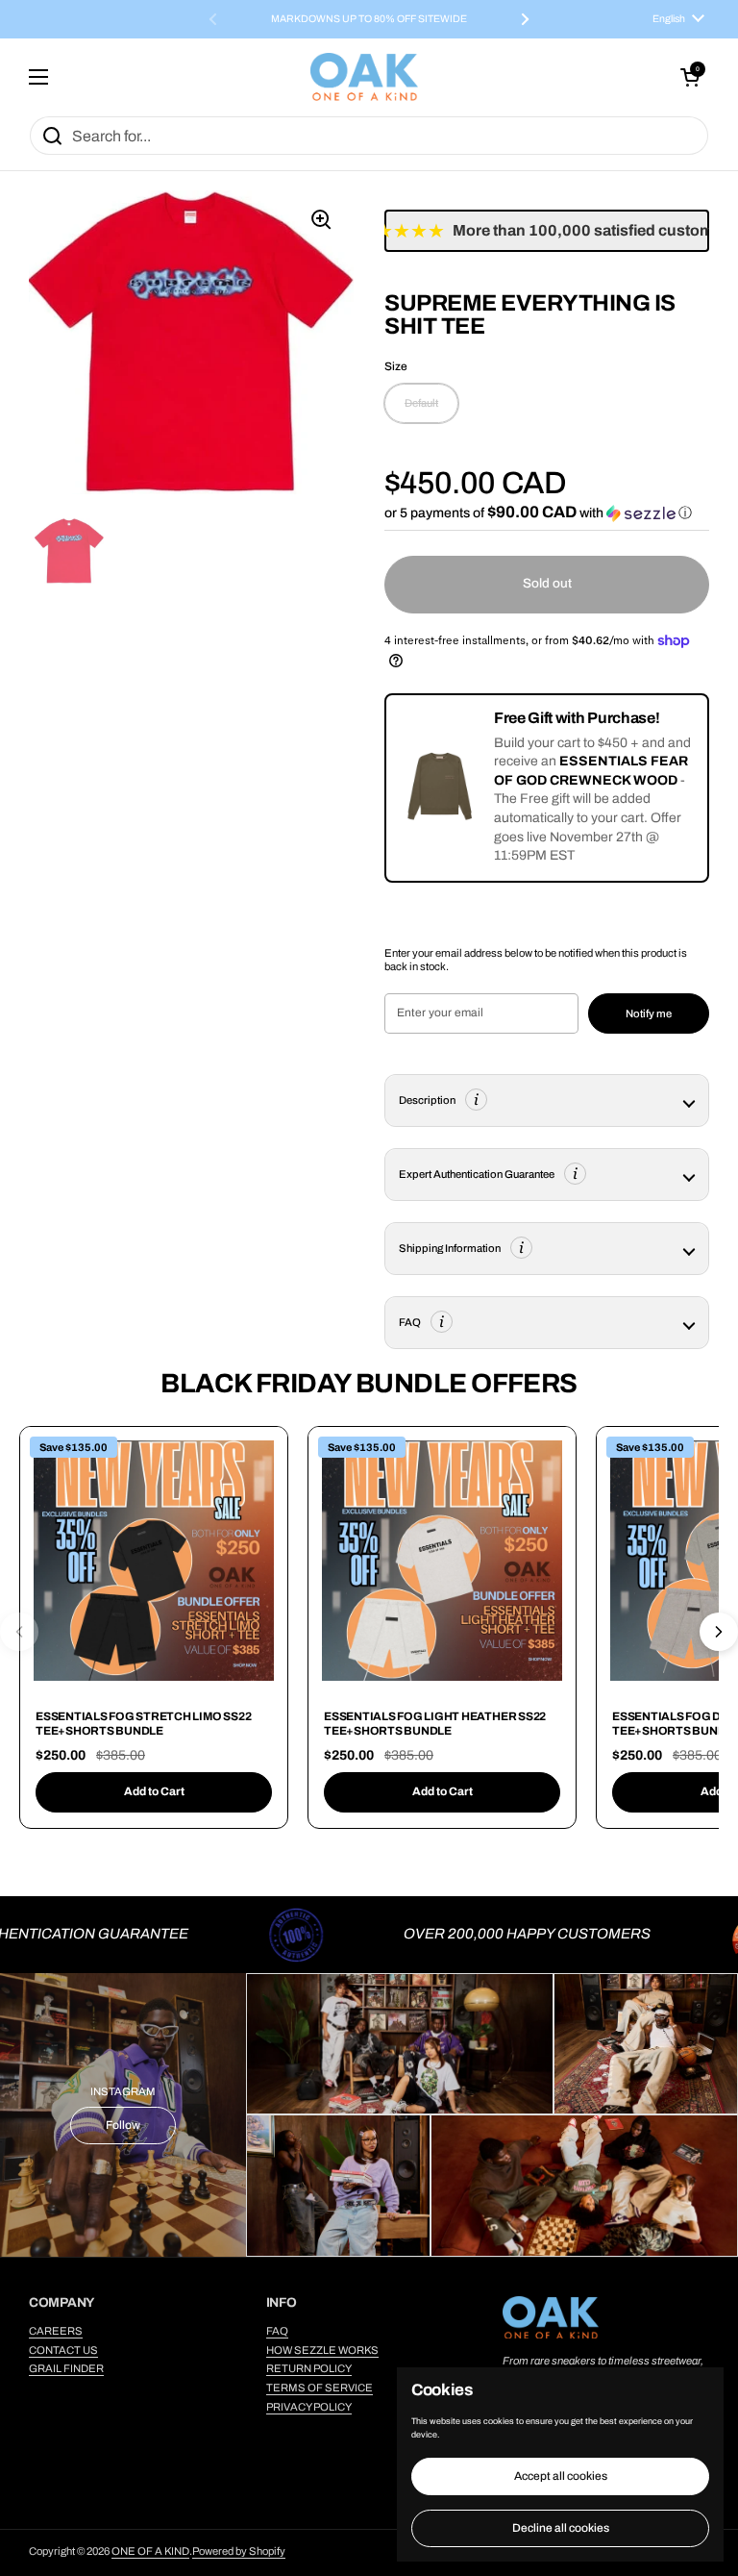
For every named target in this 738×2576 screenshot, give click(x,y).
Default (421, 403)
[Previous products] (19, 1632)
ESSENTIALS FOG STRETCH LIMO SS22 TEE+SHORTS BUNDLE (143, 1724)
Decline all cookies (561, 2528)
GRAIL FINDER (66, 2368)
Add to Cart (154, 1791)
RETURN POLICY (309, 2368)
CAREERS (56, 2331)
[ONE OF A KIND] (364, 77)
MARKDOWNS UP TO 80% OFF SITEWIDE (369, 19)
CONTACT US (63, 2350)
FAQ (277, 2331)
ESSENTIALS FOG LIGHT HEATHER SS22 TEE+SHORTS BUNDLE (435, 1724)
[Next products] (719, 1632)
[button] (690, 77)
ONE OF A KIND (150, 2551)
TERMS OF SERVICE (320, 2388)
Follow (123, 2125)
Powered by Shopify (239, 2551)
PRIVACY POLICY (309, 2407)
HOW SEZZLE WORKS (322, 2350)
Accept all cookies (561, 2476)
